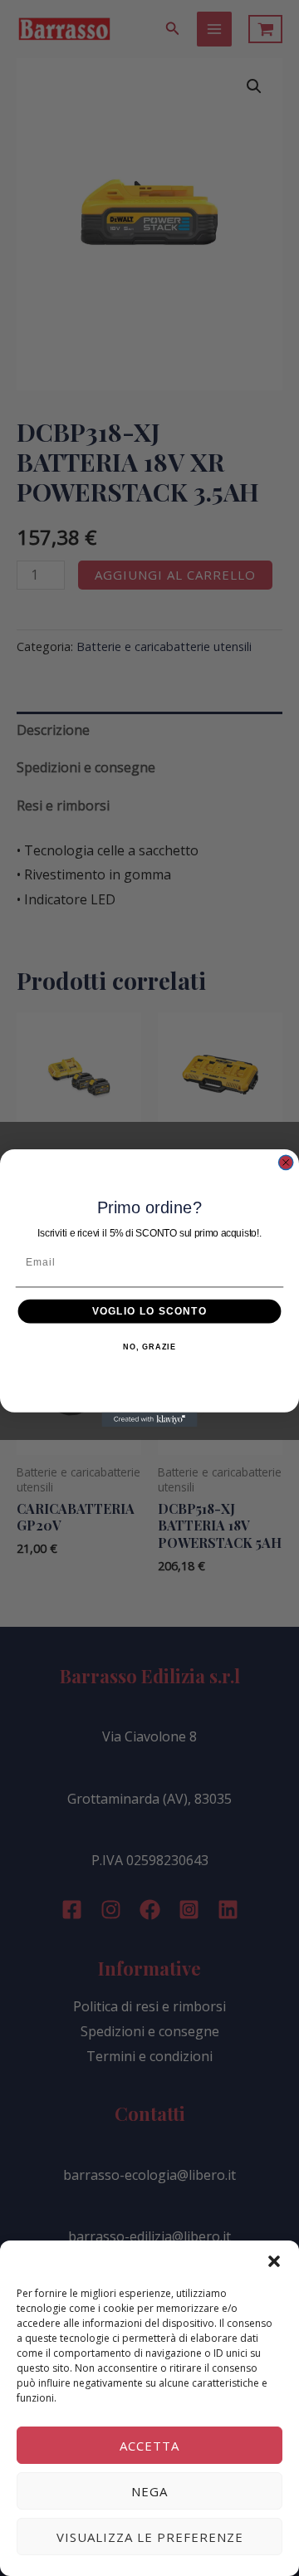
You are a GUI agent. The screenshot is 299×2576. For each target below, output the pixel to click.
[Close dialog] (286, 1162)
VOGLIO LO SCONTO (149, 1310)
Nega (149, 2491)
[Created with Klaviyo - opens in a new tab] (149, 1420)
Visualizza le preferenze (150, 2537)
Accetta (149, 2446)
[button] (274, 2261)
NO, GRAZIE (149, 1347)
